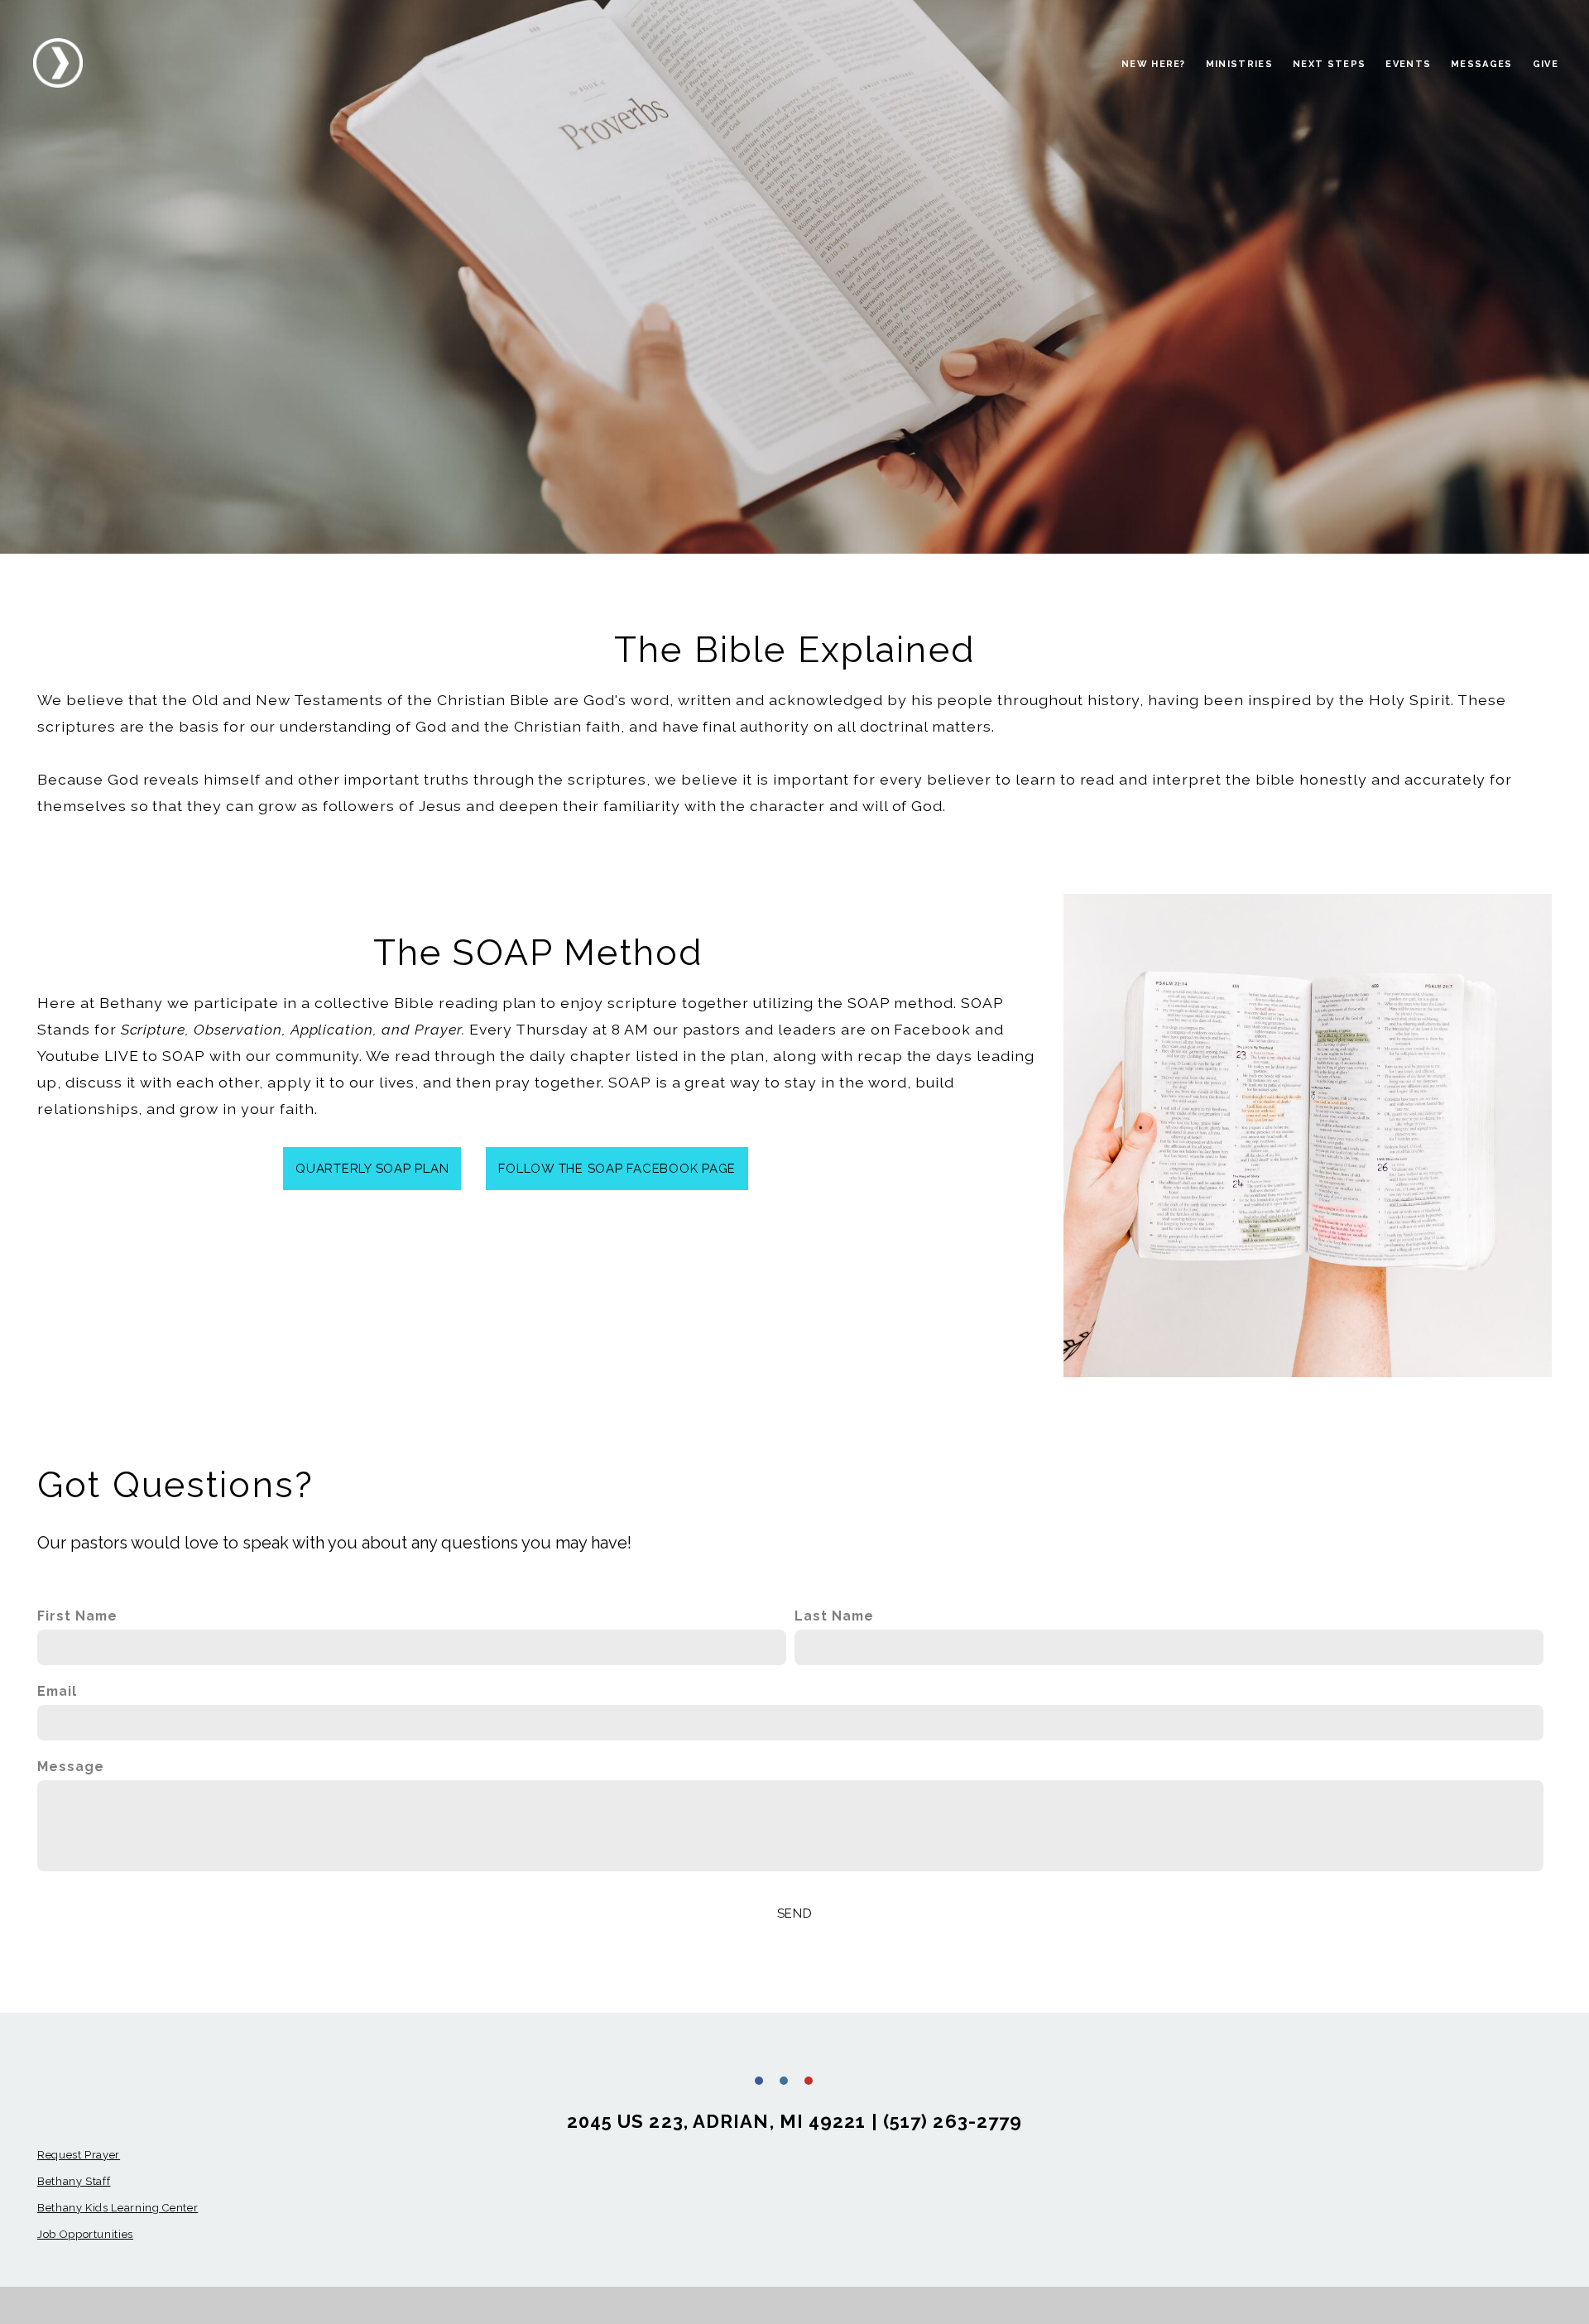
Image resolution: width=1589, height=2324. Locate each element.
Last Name (834, 1616)
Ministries (1239, 64)
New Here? (1154, 64)
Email (57, 1691)
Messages (1482, 64)
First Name (77, 1616)
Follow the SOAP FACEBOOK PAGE (617, 1169)
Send (795, 1913)
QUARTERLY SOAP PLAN (372, 1169)
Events (1408, 64)
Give (1546, 64)
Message (71, 1767)
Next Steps (1329, 64)
